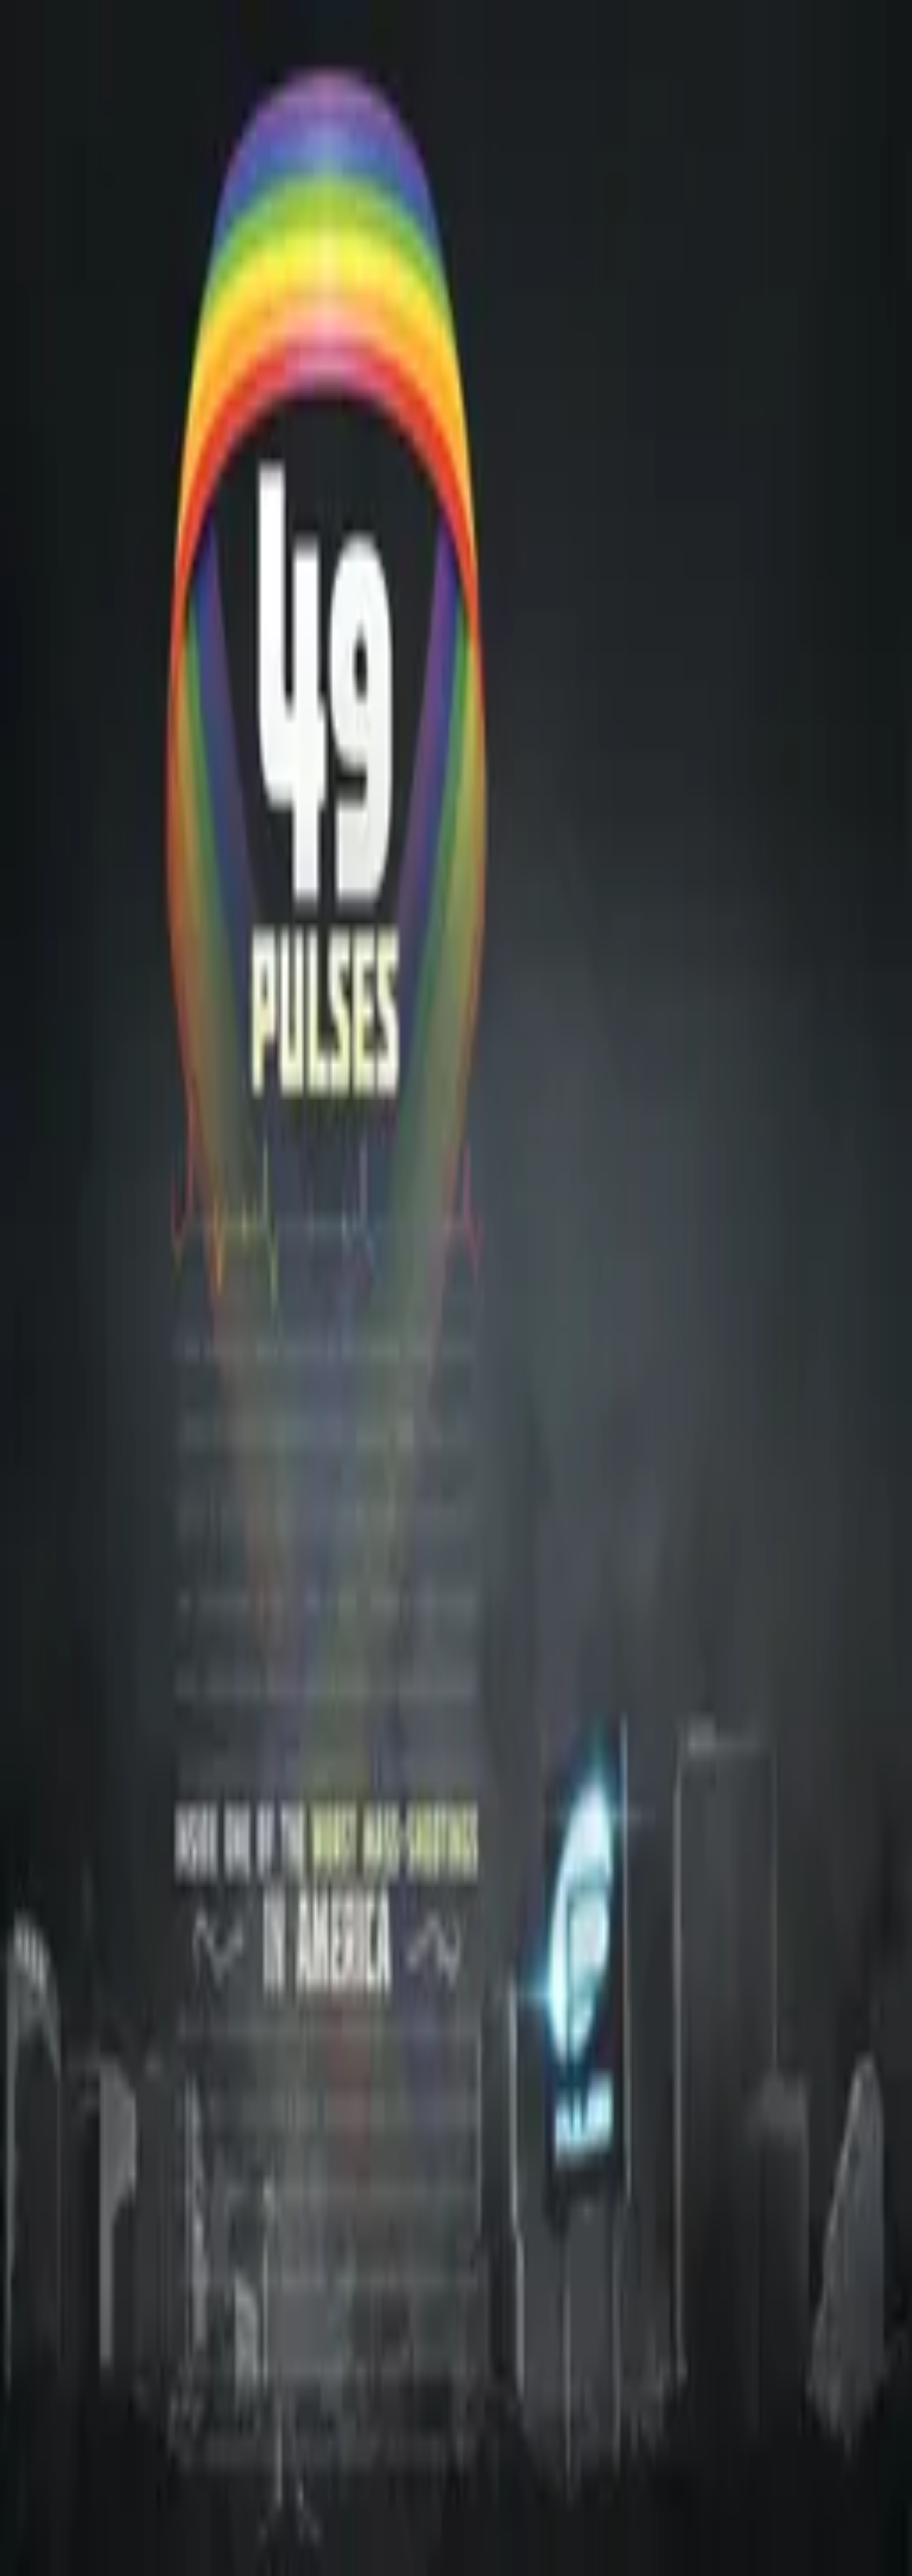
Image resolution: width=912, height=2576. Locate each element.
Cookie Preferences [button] (78, 2164)
